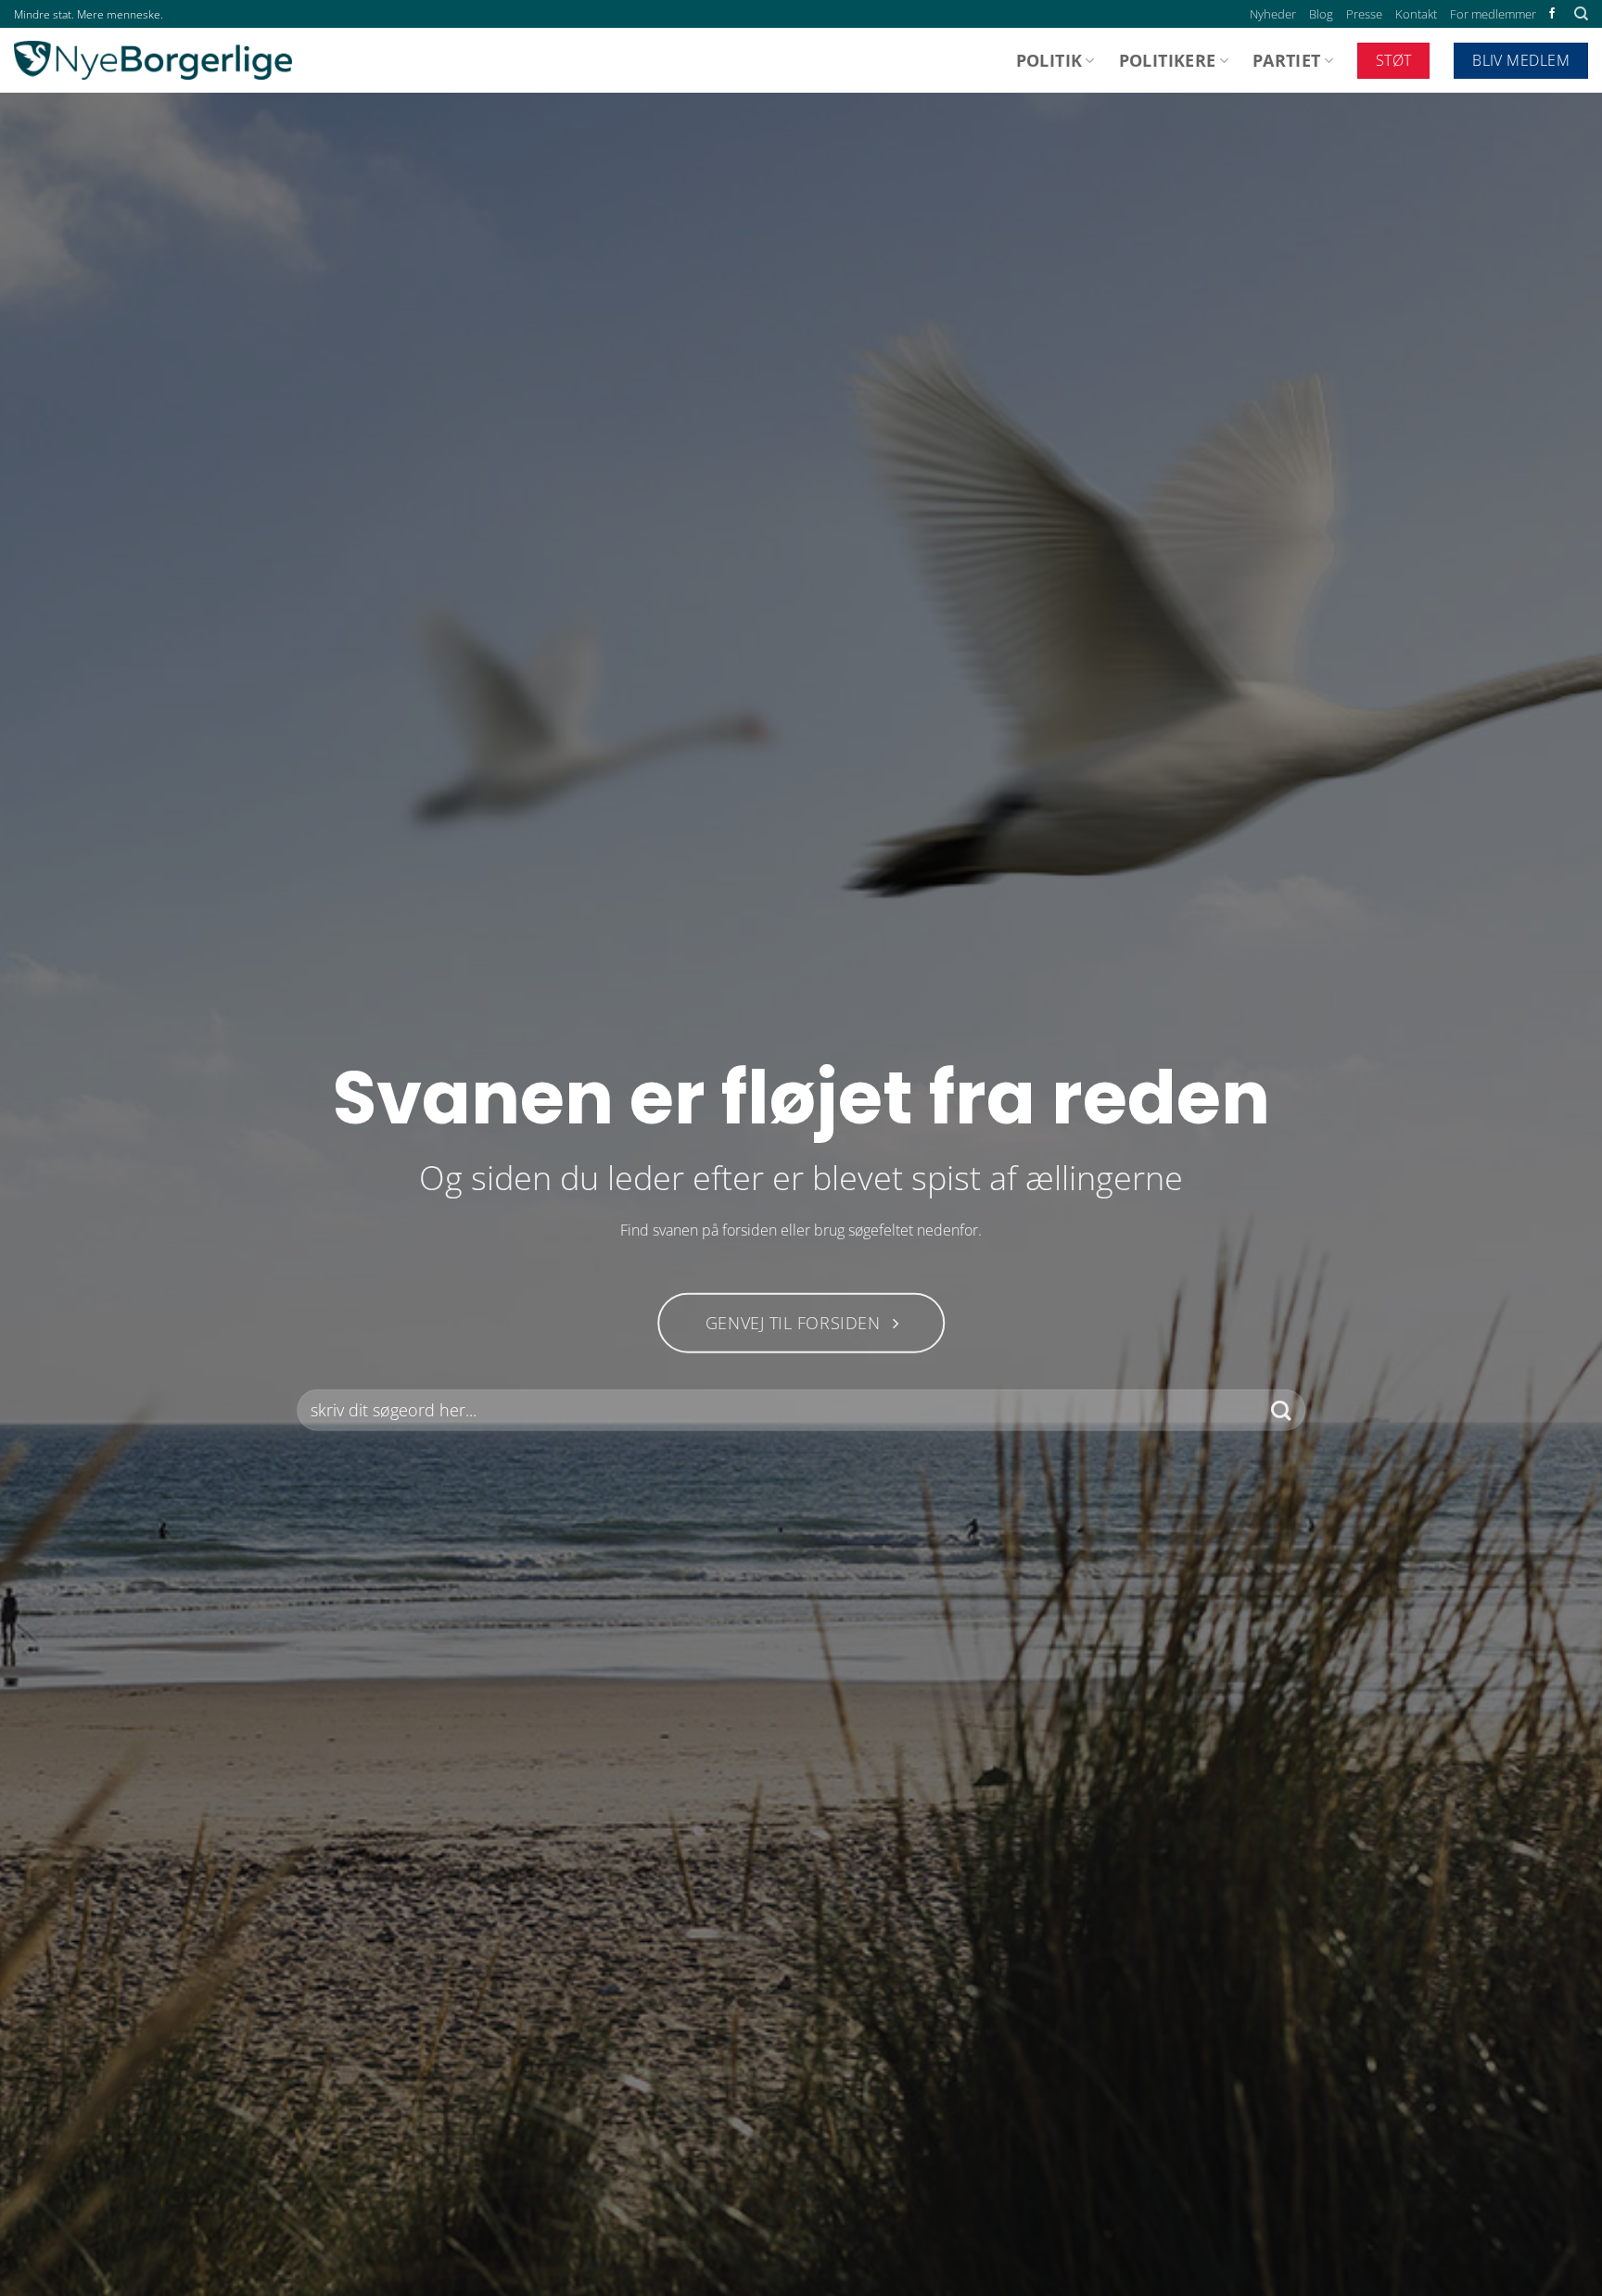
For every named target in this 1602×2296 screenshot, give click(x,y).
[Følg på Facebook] (1552, 14)
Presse (1364, 14)
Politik (1049, 60)
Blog (1321, 14)
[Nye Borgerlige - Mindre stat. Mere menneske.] (153, 60)
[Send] (1281, 1410)
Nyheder (1273, 14)
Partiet (1286, 60)
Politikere (1168, 60)
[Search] (1581, 14)
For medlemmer (1493, 14)
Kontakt (1416, 14)
